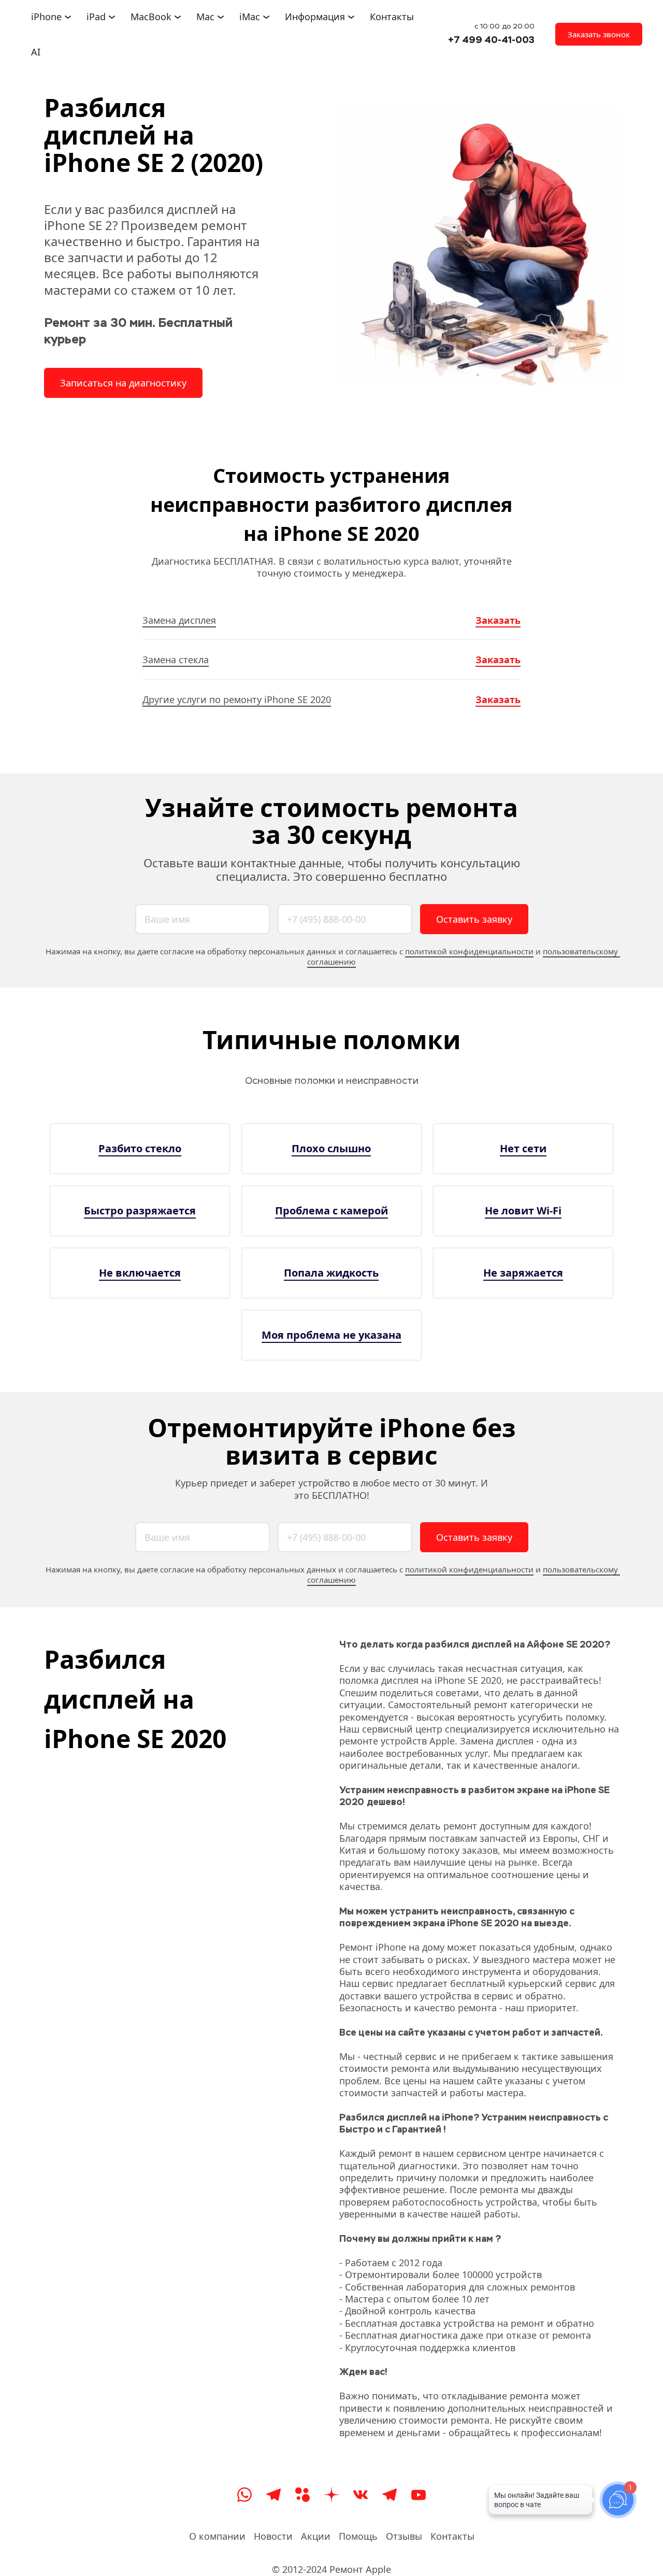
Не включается (140, 1273)
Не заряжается (523, 1273)
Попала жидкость (331, 1273)
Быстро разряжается (140, 1211)
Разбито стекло (140, 1148)
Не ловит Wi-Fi (523, 1211)
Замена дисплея (179, 620)
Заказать (498, 620)
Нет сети (523, 1148)
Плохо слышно (331, 1148)
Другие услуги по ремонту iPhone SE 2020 (237, 699)
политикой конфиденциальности (469, 951)
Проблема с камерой (331, 1211)
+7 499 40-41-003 (491, 40)
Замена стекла (176, 660)
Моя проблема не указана (331, 1335)
